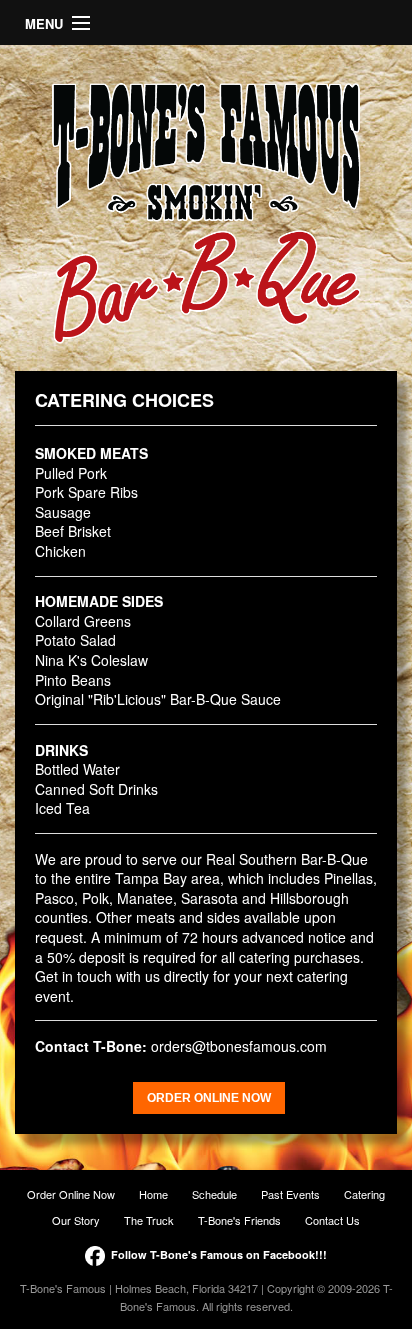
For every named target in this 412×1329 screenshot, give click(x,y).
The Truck (149, 1220)
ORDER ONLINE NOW (209, 1098)
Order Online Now (71, 1194)
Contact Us (332, 1220)
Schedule (214, 1194)
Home (153, 1194)
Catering (364, 1194)
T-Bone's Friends (239, 1220)
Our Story (76, 1220)
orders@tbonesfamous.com (239, 1046)
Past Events (290, 1194)
